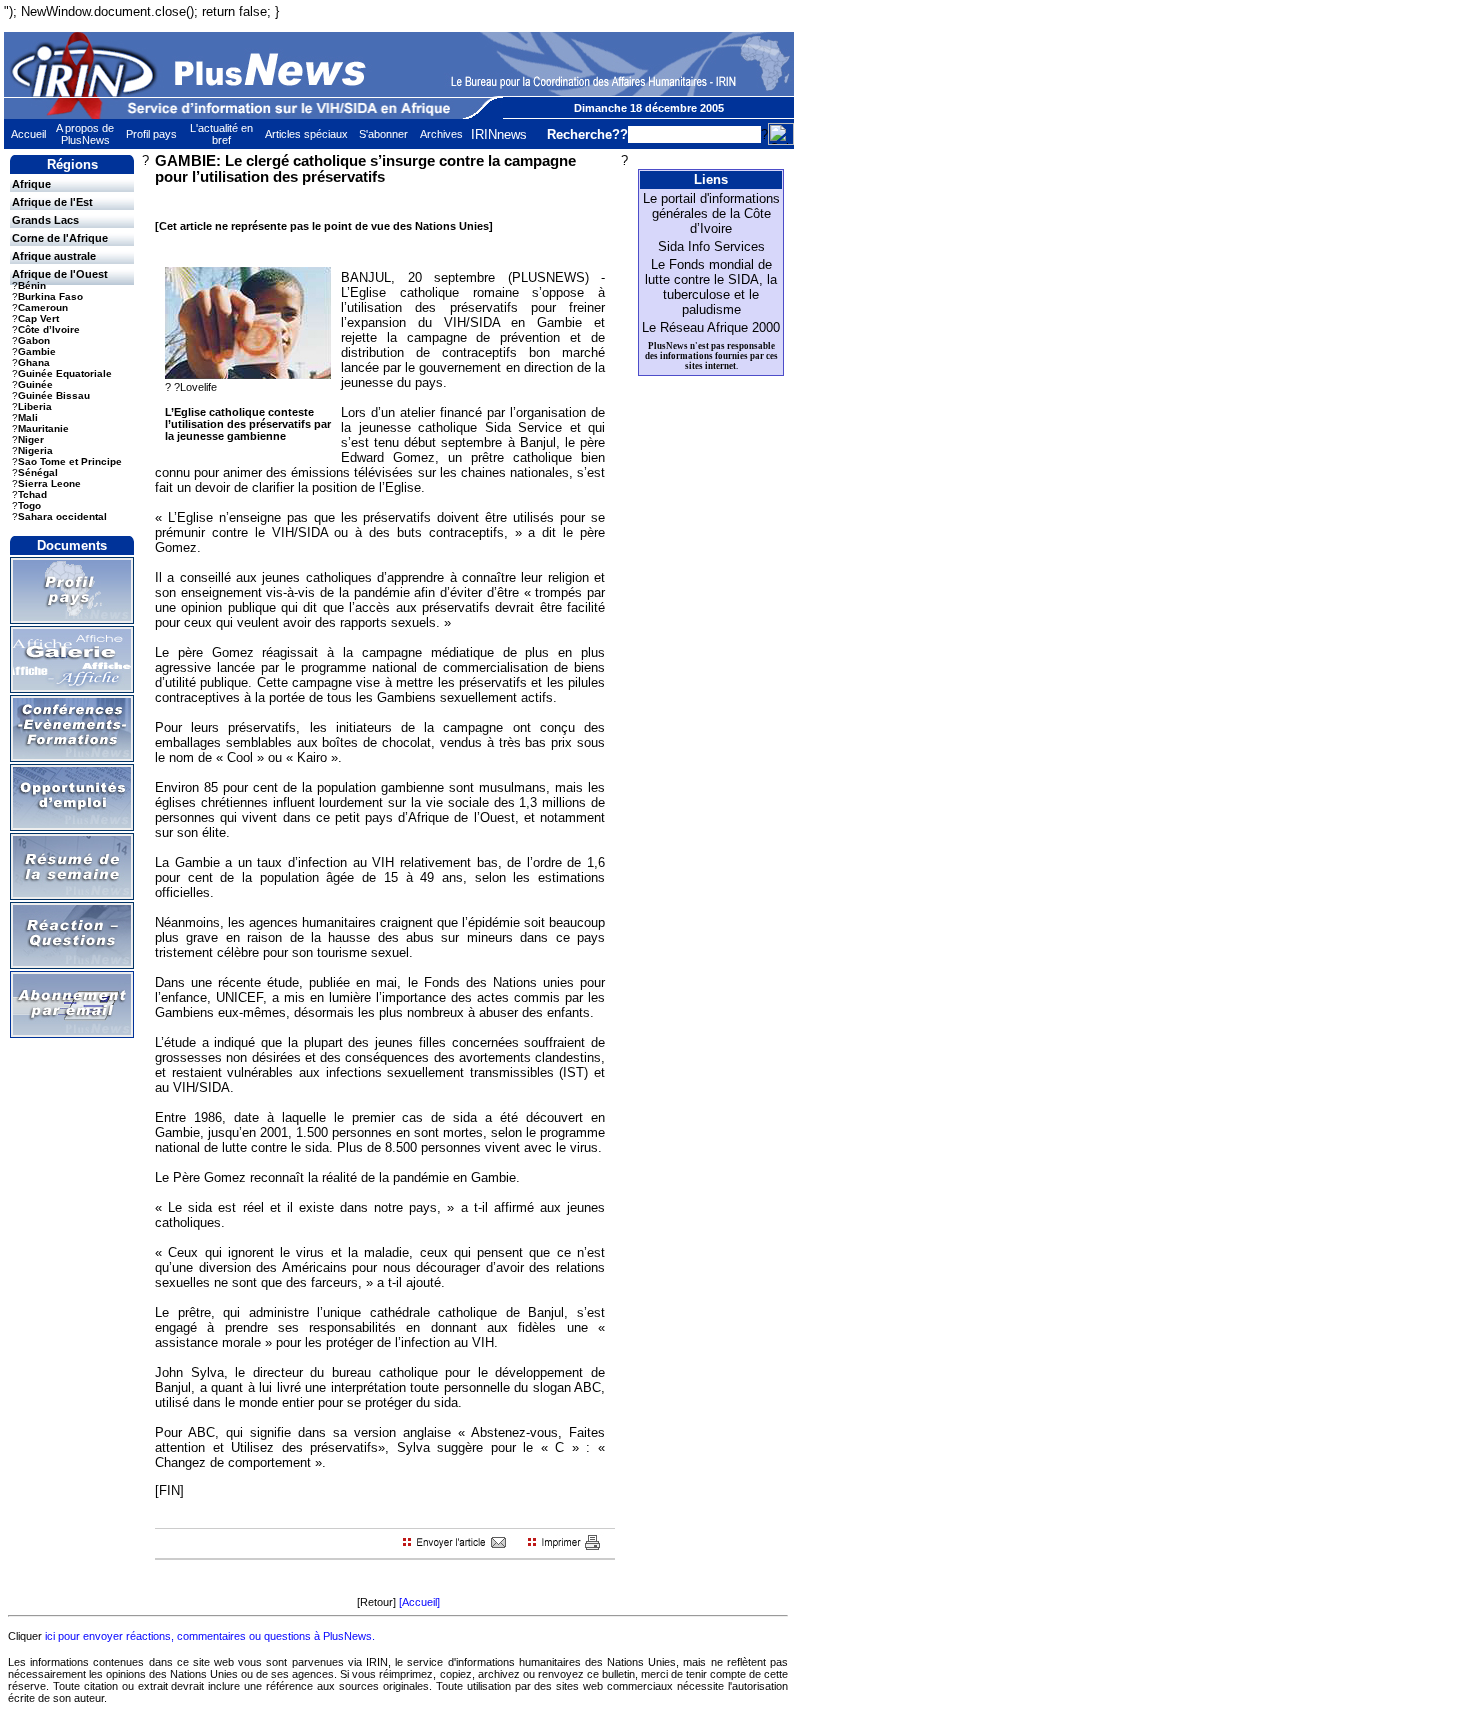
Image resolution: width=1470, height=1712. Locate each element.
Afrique (31, 184)
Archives (441, 134)
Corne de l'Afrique (60, 238)
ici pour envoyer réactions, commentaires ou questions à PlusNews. (210, 1636)
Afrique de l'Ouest (60, 274)
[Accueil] (419, 1602)
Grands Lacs (45, 220)
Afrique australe (54, 256)
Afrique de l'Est (52, 202)
